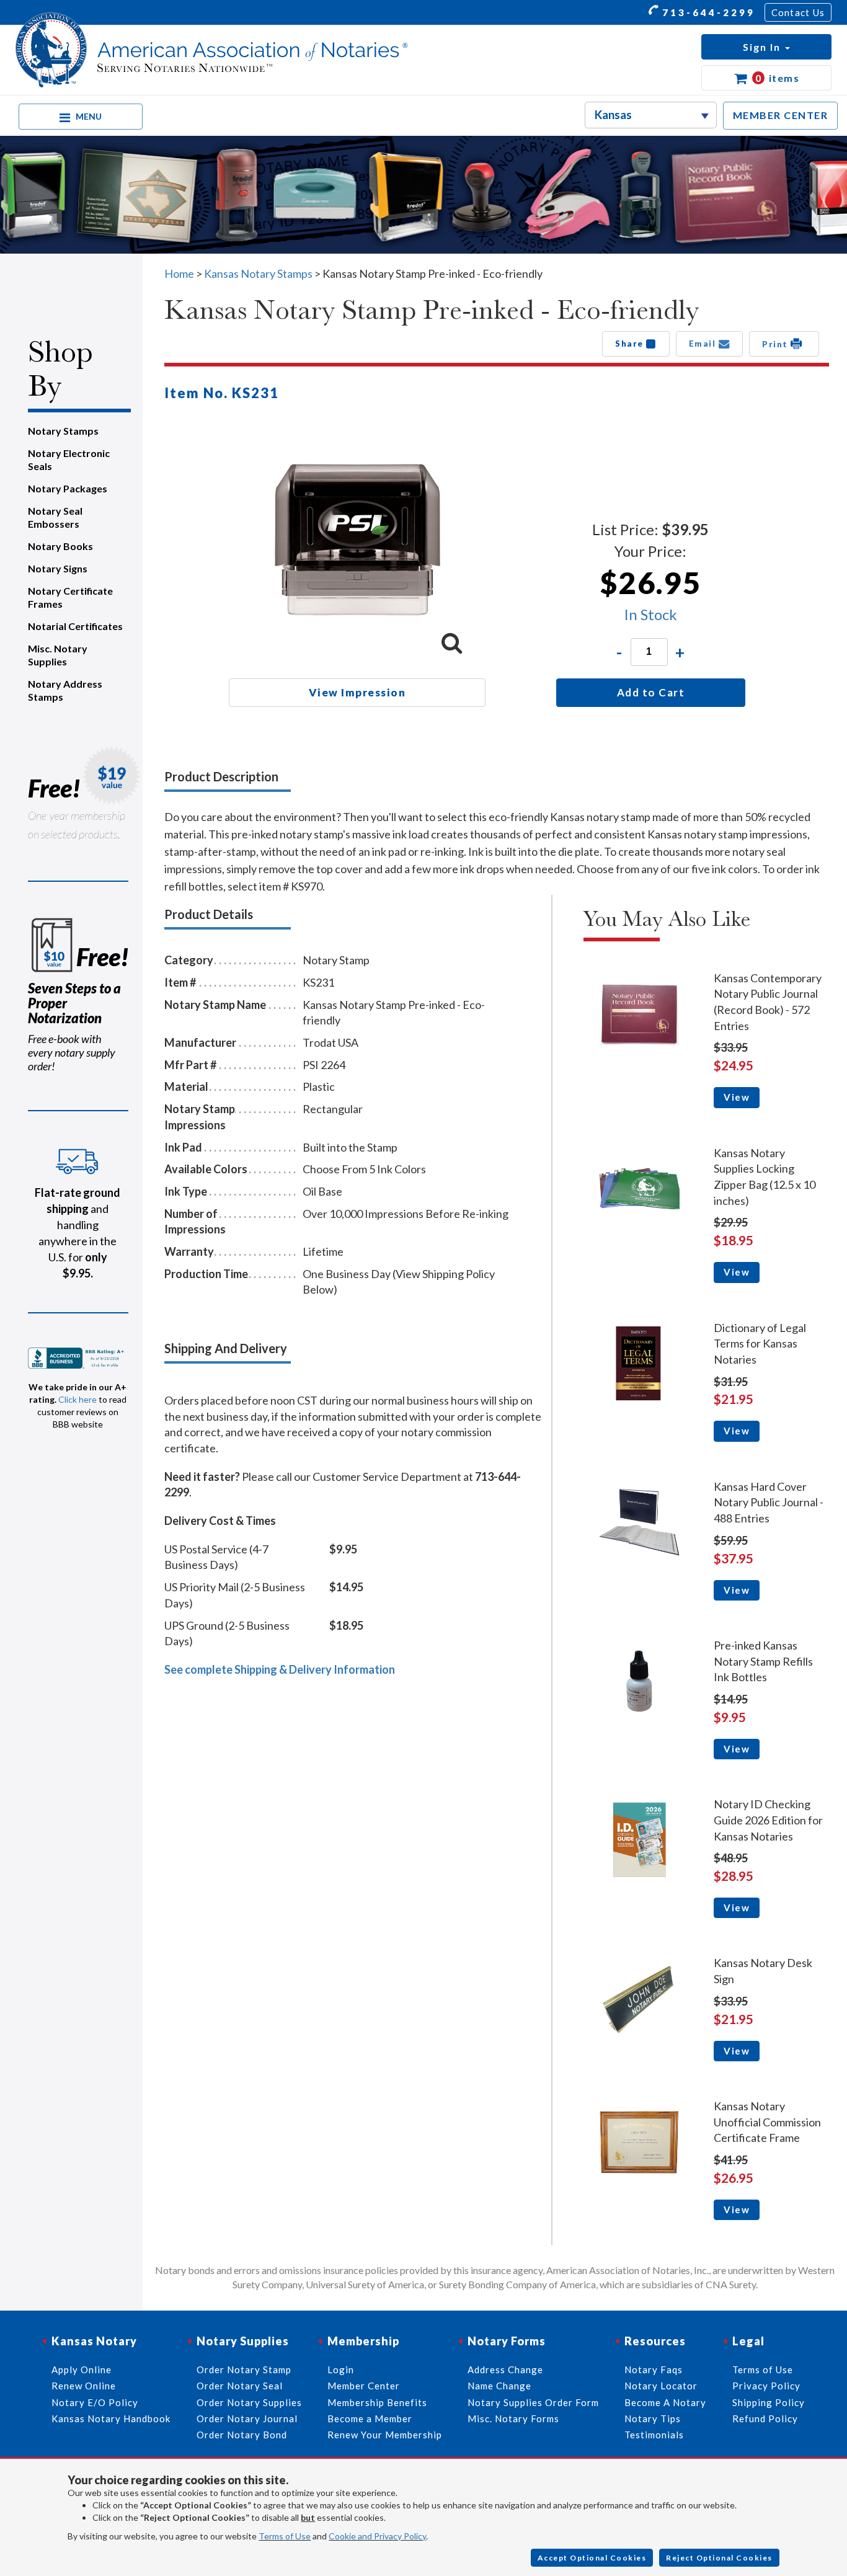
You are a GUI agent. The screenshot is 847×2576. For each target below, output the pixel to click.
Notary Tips (653, 2418)
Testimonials (654, 2435)
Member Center (364, 2386)
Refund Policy (765, 2418)
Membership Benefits (377, 2402)
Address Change (505, 2369)
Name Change (499, 2386)
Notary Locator (661, 2386)
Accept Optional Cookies (592, 2558)
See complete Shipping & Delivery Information (280, 1669)
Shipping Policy (769, 2402)
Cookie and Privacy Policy (377, 2536)
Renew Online (84, 2386)
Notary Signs (58, 568)
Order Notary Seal (240, 2386)
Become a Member (370, 2418)
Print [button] (776, 344)
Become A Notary (665, 2402)
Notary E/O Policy (95, 2402)
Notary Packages (68, 488)
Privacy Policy (766, 2386)
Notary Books (60, 546)
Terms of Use (285, 2536)
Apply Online (82, 2369)
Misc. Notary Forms (513, 2418)
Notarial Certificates (75, 626)
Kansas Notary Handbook (111, 2418)
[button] (766, 47)
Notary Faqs (654, 2369)
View (737, 1097)
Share (631, 344)
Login (341, 2369)
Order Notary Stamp (244, 2369)
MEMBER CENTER (781, 115)
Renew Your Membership (385, 2435)
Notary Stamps (63, 431)
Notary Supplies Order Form (533, 2402)
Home (179, 273)
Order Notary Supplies (249, 2402)
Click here (78, 1399)
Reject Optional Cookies (719, 2558)
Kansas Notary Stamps (258, 273)
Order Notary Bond (242, 2435)
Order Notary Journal (247, 2418)
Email (704, 344)
